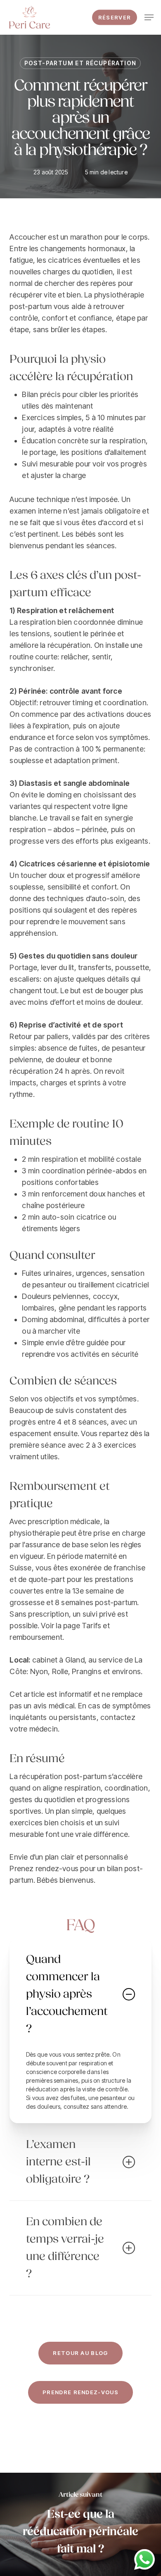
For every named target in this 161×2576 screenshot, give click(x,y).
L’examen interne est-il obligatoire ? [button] (58, 2162)
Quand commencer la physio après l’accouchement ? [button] (67, 1994)
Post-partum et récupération (80, 63)
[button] (149, 17)
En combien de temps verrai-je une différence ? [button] (65, 2248)
